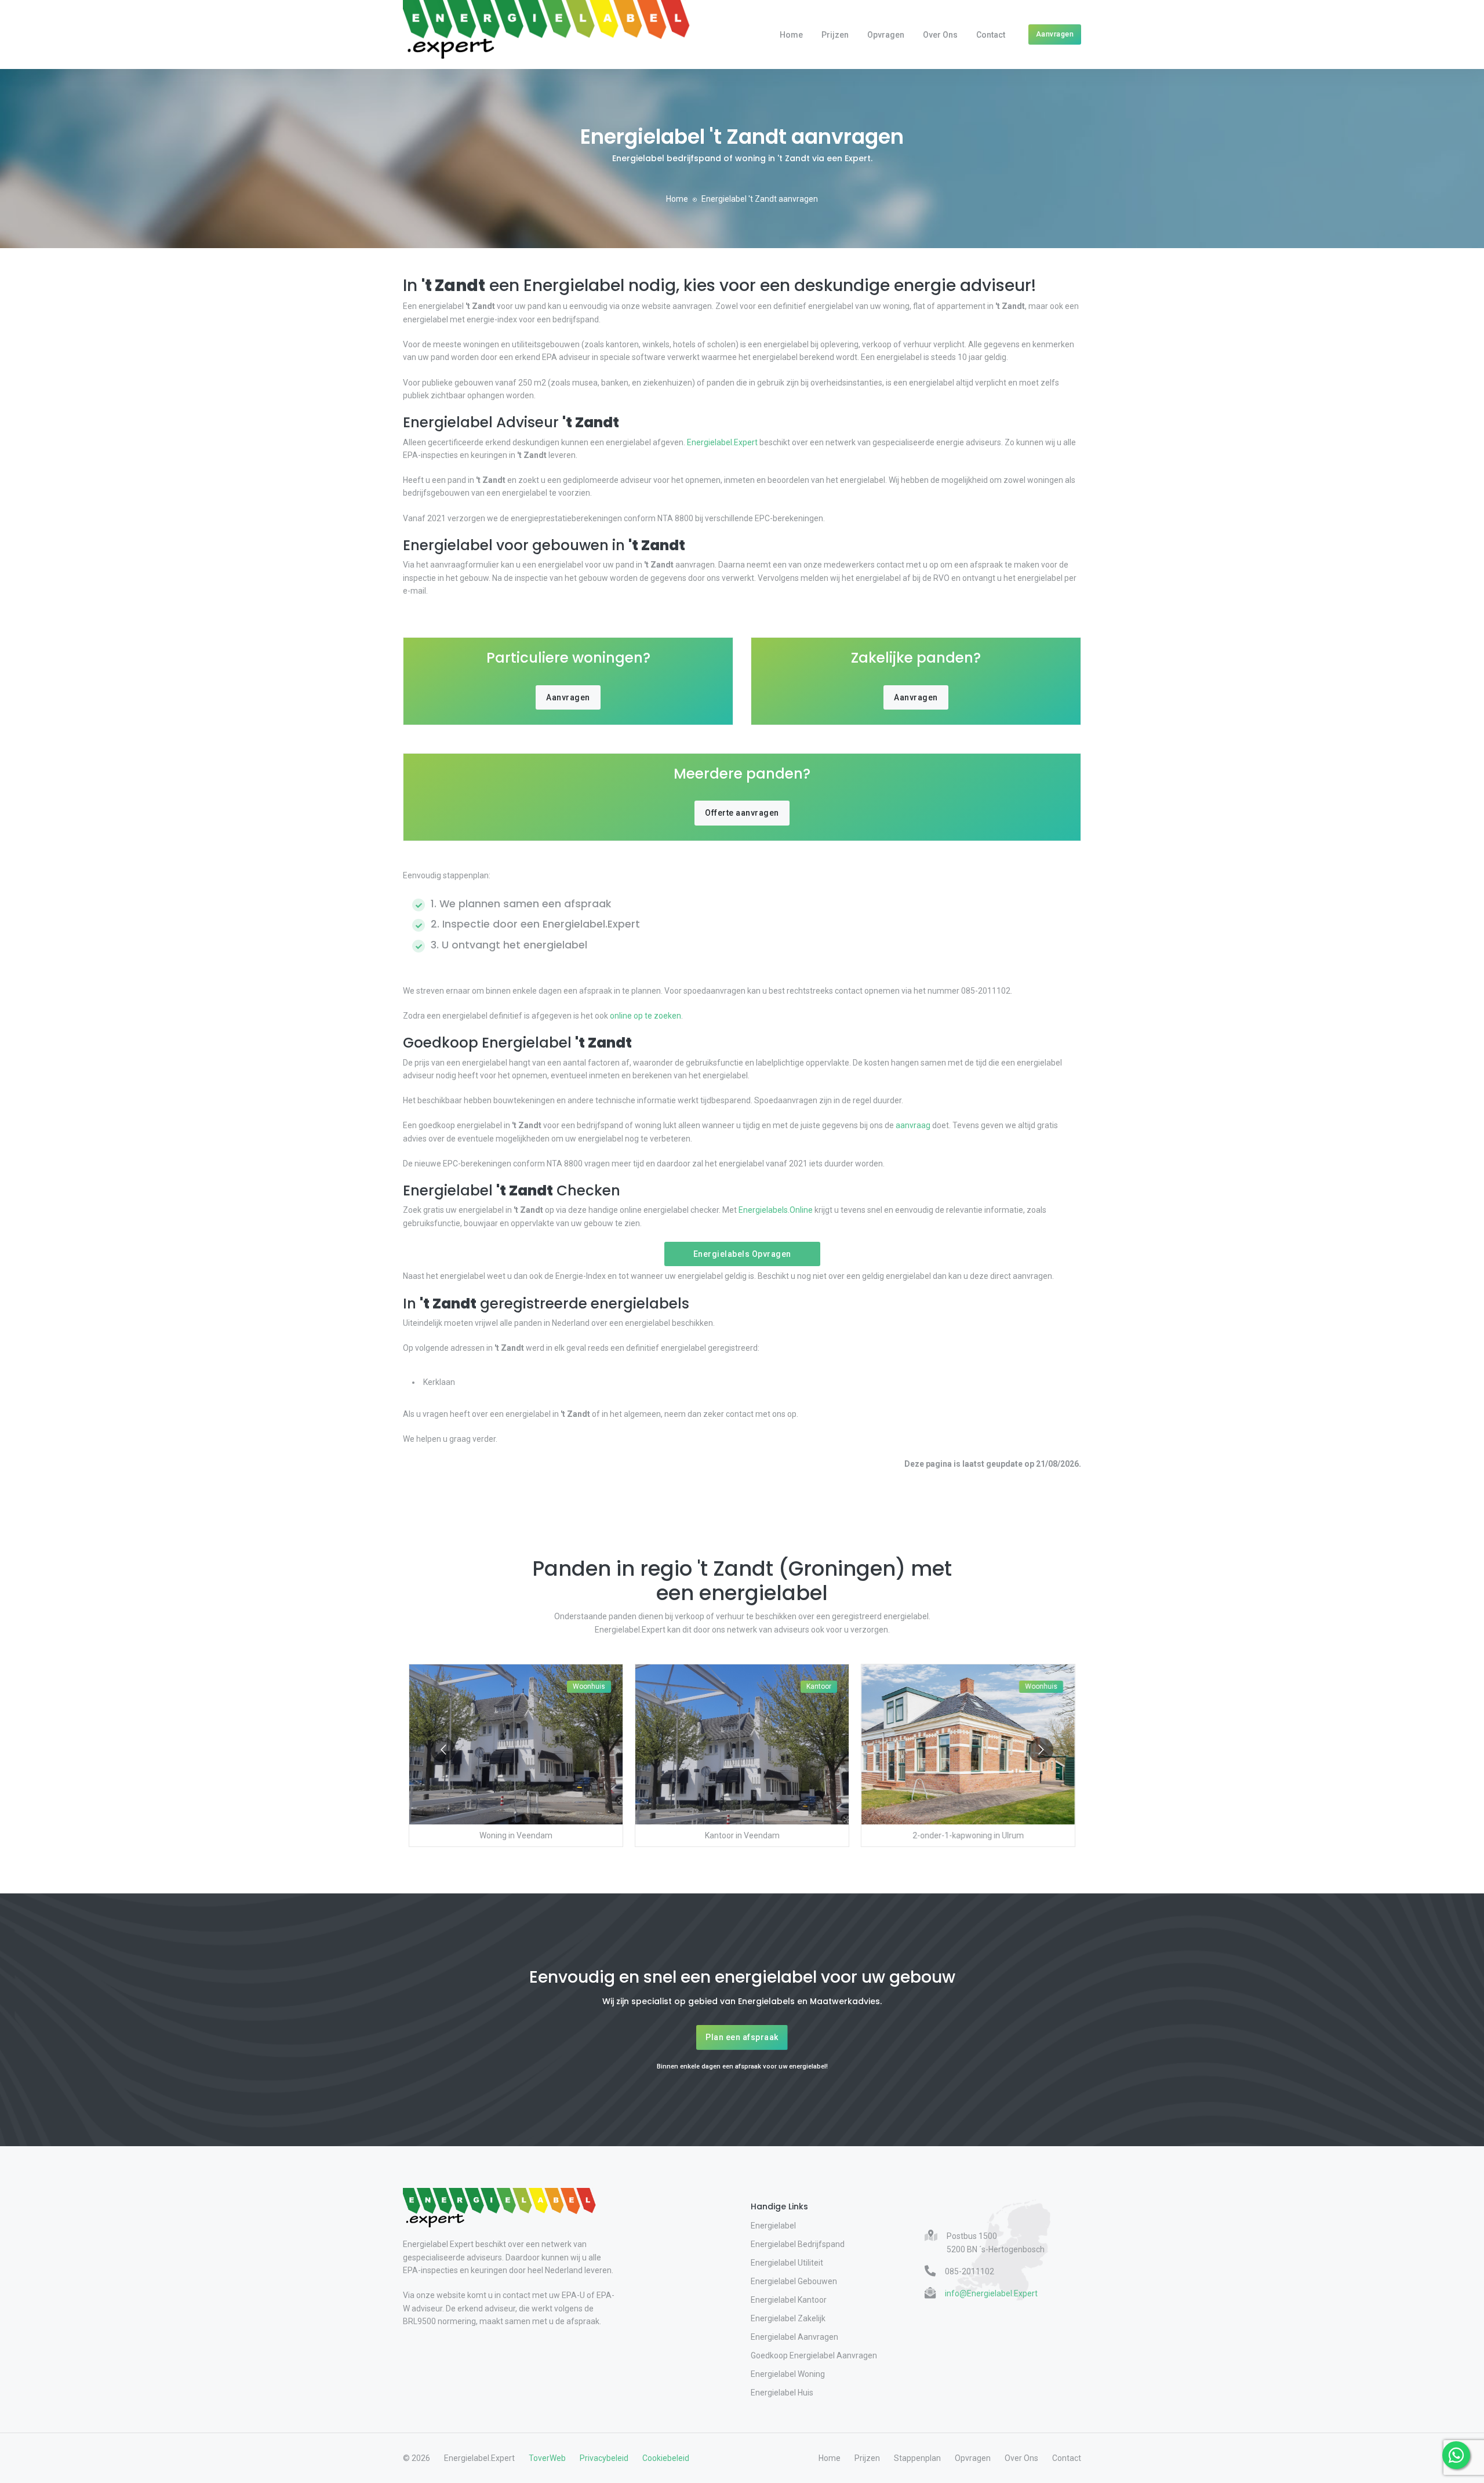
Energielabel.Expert (722, 442)
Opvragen (886, 35)
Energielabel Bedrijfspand (798, 2244)
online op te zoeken (645, 1016)
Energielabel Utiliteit (787, 2263)
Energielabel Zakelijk (788, 2318)
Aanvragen (1055, 34)
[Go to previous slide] (443, 1750)
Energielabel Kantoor (789, 2300)
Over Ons (940, 35)
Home (791, 35)
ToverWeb (547, 2458)
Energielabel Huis (782, 2393)
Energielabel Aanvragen (794, 2337)
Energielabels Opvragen (742, 1254)
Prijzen (835, 35)
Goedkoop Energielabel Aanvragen (814, 2355)
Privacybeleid (604, 2458)
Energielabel (773, 2226)
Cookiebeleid (666, 2458)
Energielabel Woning (788, 2374)
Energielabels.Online (776, 1210)
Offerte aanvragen (742, 813)
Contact (991, 35)
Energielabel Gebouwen (794, 2281)
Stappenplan (917, 2458)
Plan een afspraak (742, 2037)
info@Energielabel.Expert (991, 2293)
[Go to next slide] (1041, 1750)
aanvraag (913, 1125)
